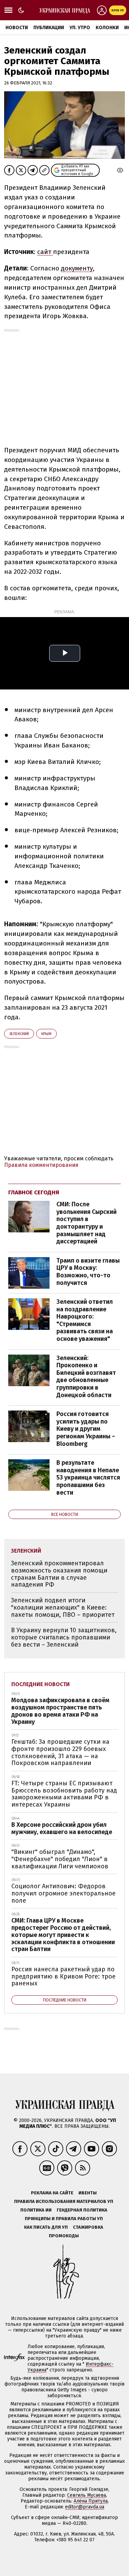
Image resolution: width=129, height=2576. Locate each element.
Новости (17, 28)
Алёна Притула (91, 2501)
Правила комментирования (41, 1165)
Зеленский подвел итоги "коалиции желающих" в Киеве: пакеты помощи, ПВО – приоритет (63, 1607)
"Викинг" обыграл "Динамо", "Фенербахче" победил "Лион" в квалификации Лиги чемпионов (60, 1859)
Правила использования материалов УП (64, 2201)
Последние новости (41, 1684)
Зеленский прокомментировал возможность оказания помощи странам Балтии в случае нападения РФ (59, 1574)
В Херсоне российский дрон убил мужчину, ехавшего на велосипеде (62, 1828)
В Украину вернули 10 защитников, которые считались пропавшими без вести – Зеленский (64, 1637)
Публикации (49, 28)
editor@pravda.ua (85, 2507)
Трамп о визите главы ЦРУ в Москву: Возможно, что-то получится (88, 1272)
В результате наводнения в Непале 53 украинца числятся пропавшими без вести (88, 1477)
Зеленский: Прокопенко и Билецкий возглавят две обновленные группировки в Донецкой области (86, 1377)
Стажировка (88, 2227)
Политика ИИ (36, 2210)
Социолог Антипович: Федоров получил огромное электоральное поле (63, 1893)
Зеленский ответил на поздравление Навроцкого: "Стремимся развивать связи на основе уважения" (85, 1320)
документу (77, 268)
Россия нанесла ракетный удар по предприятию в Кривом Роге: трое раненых (63, 1976)
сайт (45, 252)
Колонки (107, 28)
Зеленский (19, 1034)
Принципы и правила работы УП (64, 2219)
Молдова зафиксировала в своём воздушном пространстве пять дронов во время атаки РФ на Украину (60, 1711)
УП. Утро (80, 28)
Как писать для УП (46, 2227)
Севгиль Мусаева (87, 2495)
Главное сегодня (34, 1192)
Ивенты (88, 2193)
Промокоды (64, 2236)
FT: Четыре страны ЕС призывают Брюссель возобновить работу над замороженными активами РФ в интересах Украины (64, 1794)
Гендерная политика (82, 2210)
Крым (46, 1034)
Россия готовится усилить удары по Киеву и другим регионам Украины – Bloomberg (86, 1429)
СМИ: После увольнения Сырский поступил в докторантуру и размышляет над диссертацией (87, 1223)
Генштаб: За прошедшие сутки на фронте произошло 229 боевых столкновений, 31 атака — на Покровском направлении (60, 1752)
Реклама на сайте (52, 2193)
